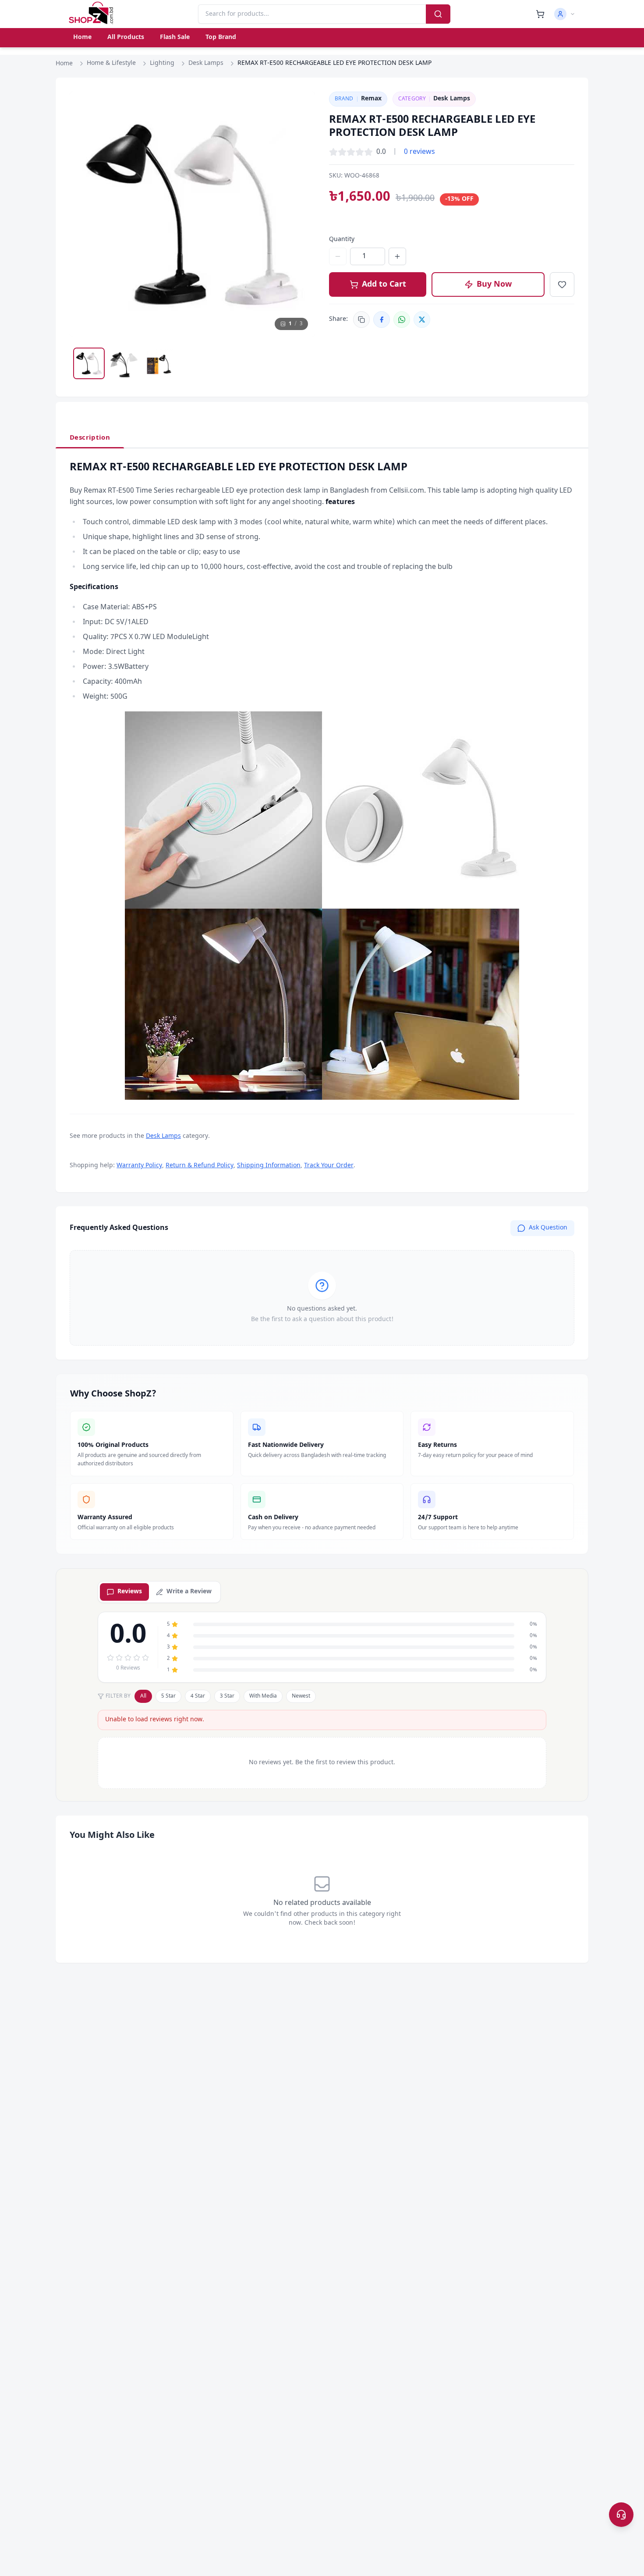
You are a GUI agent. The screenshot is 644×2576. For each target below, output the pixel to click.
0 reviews (419, 152)
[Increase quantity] (397, 256)
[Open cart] (540, 14)
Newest (301, 1696)
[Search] (438, 14)
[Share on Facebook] (382, 320)
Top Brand (221, 37)
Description (90, 438)
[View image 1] (89, 363)
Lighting (162, 63)
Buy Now (494, 284)
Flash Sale (175, 37)
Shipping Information (269, 1166)
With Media (263, 1696)
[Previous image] (85, 214)
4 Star (198, 1696)
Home (82, 37)
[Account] (565, 14)
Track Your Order (329, 1166)
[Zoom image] (300, 107)
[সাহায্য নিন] (621, 2515)
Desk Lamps (206, 63)
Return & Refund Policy (200, 1166)
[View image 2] (124, 363)
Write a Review (189, 1592)
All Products (126, 37)
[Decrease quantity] (338, 256)
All (143, 1696)
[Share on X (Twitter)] (422, 320)
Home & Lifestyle (111, 63)
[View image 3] (159, 363)
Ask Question (548, 1228)
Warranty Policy (139, 1166)
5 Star (168, 1696)
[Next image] (300, 214)
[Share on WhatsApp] (402, 320)
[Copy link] (361, 320)
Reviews (130, 1592)
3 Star (227, 1696)
